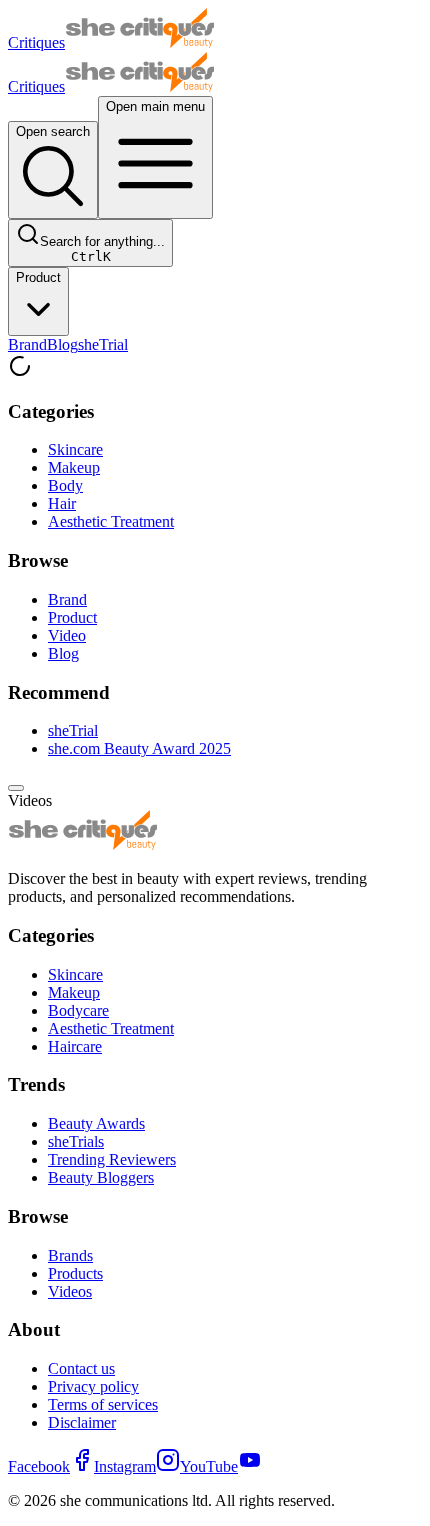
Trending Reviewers (112, 1159)
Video (67, 635)
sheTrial (103, 344)
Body (65, 485)
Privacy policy (93, 1386)
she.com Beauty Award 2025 (139, 748)
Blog (62, 344)
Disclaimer (82, 1422)
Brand (27, 344)
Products (75, 1273)
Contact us (81, 1368)
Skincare (75, 449)
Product (38, 277)
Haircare (75, 1046)
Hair (62, 503)
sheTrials (76, 1141)
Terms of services (103, 1404)
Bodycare (78, 1010)
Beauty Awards (96, 1123)
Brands (70, 1255)
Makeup (74, 467)
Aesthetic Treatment (111, 521)
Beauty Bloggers (101, 1177)
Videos (70, 1291)
